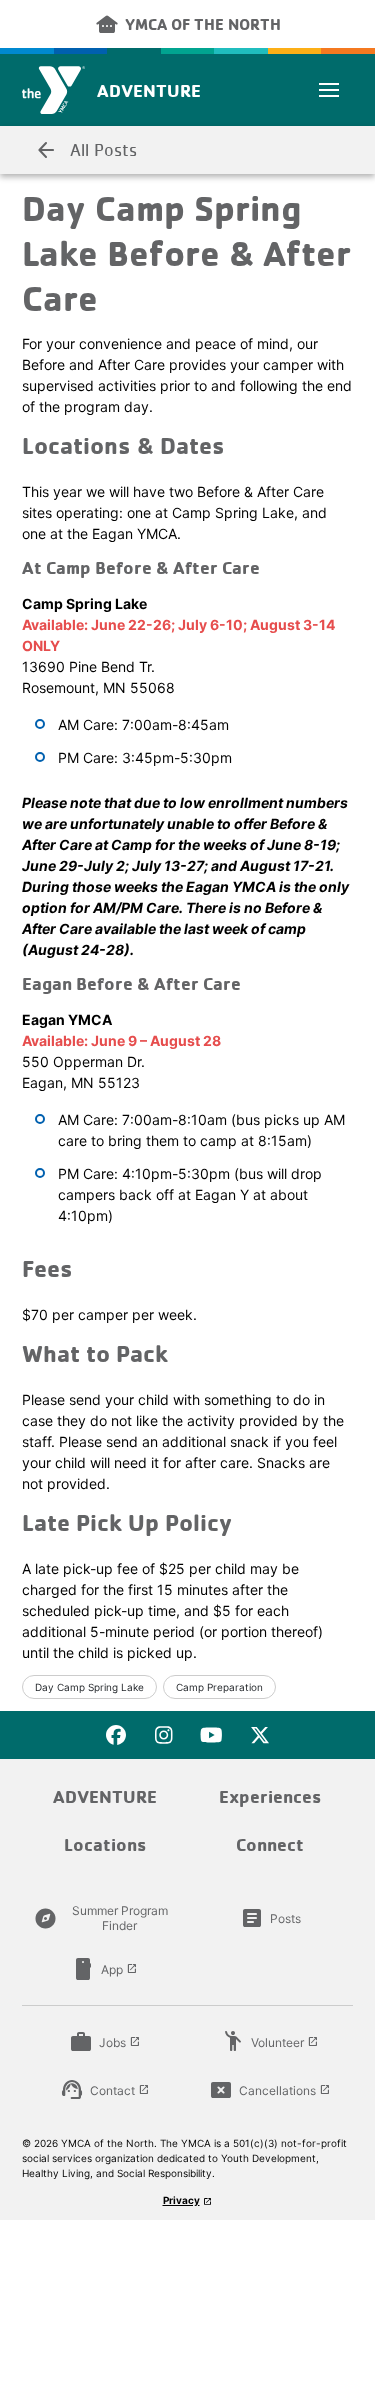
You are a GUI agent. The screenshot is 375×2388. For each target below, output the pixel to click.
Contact (105, 2090)
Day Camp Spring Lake (89, 1687)
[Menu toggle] (329, 90)
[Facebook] (116, 1735)
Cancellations (270, 2090)
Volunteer (270, 2042)
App (104, 1969)
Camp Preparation (219, 1687)
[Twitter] (260, 1735)
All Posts (85, 150)
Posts (270, 1918)
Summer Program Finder (101, 1918)
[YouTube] (212, 1735)
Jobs (105, 2042)
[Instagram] (164, 1735)
